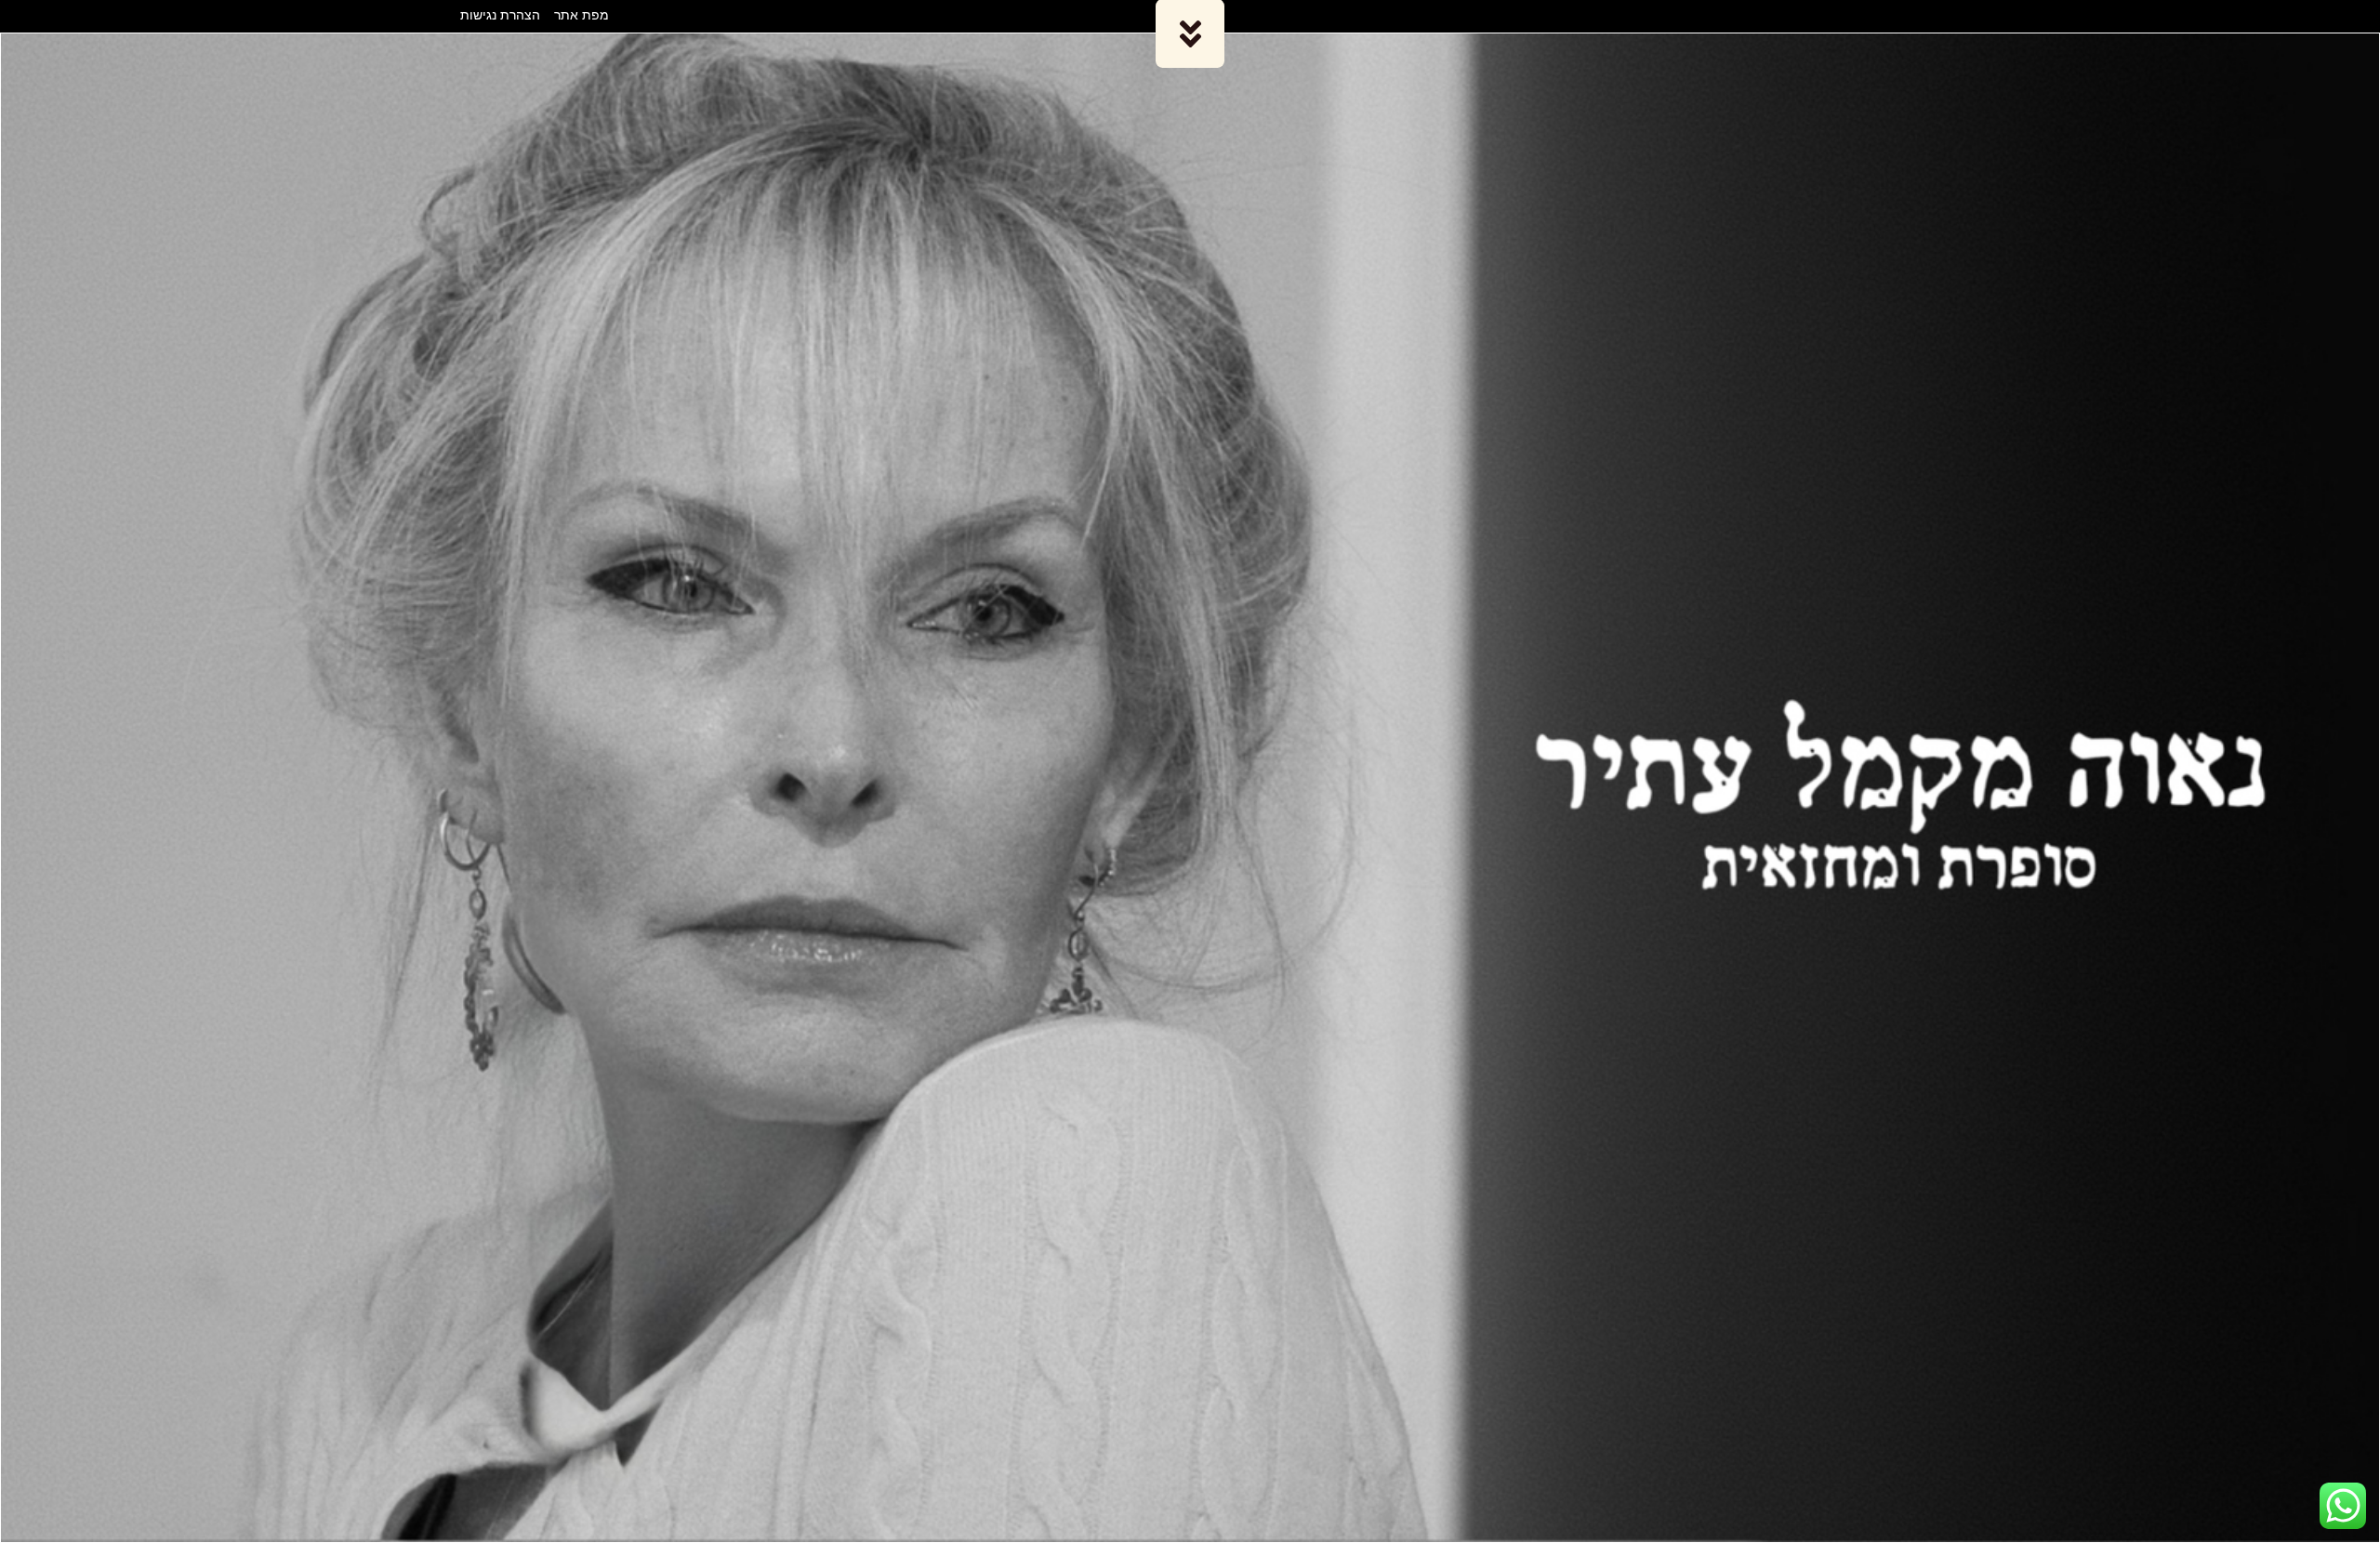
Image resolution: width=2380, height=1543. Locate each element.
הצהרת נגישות (500, 14)
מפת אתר (582, 14)
